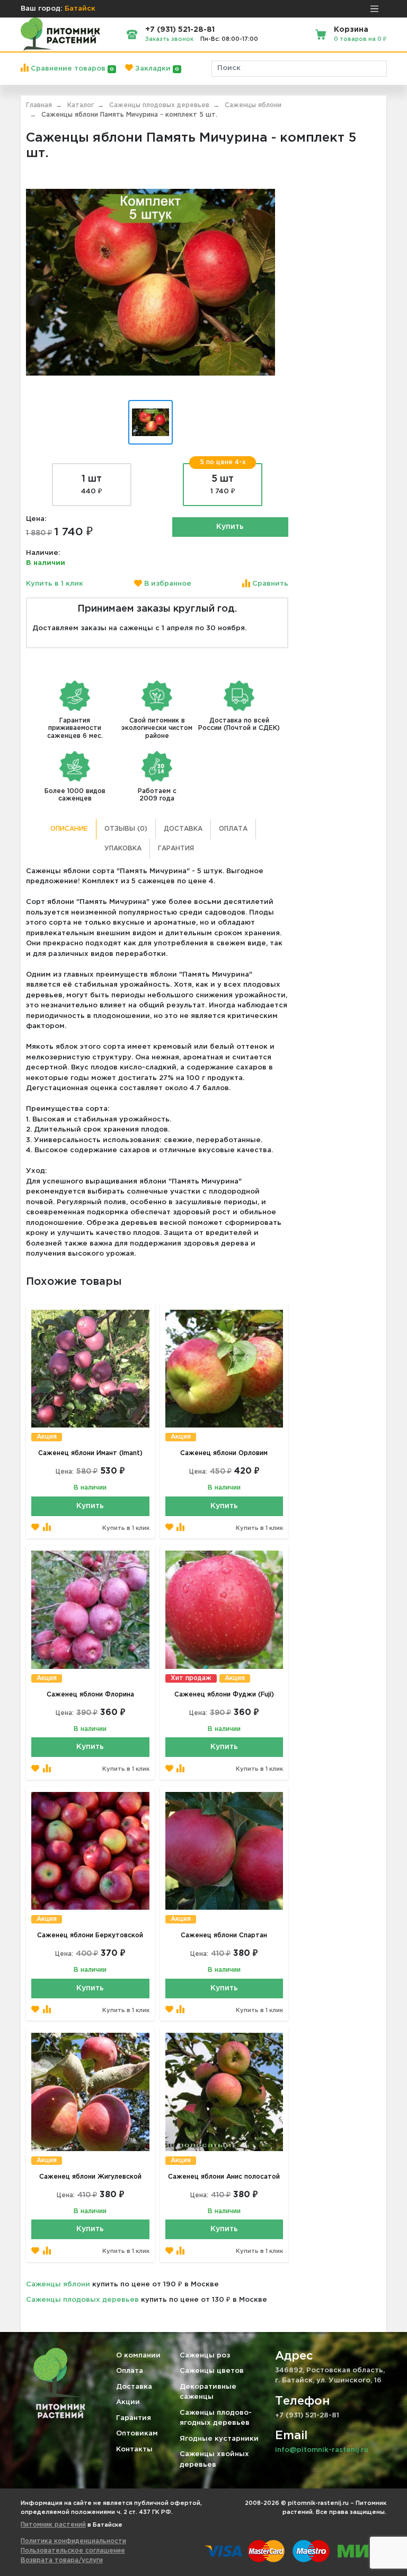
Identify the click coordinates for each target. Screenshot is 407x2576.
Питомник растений (53, 2525)
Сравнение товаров (71, 69)
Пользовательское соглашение (73, 2551)
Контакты (134, 2449)
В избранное (167, 584)
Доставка (183, 829)
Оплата (233, 829)
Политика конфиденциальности (73, 2541)
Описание (69, 829)
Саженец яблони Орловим (224, 1453)
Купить (230, 527)
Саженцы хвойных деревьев (214, 2460)
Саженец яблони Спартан (224, 1935)
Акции (128, 2402)
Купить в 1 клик (55, 584)
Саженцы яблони (58, 2285)
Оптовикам (137, 2434)
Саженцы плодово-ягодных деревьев (216, 2418)
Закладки (156, 69)
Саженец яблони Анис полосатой (224, 2177)
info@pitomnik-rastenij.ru (322, 2450)
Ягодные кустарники (219, 2439)
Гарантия (176, 848)
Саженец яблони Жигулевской (90, 2177)
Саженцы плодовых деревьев (82, 2300)
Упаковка (123, 848)
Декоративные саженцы (208, 2392)
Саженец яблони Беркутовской (90, 1935)
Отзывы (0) (126, 829)
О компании (138, 2356)
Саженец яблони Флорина (90, 1695)
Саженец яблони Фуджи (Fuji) (224, 1695)
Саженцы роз (205, 2356)
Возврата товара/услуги (62, 2560)
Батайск (80, 9)
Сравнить (269, 584)
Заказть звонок (169, 39)
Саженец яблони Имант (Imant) (90, 1453)
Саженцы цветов (212, 2371)
